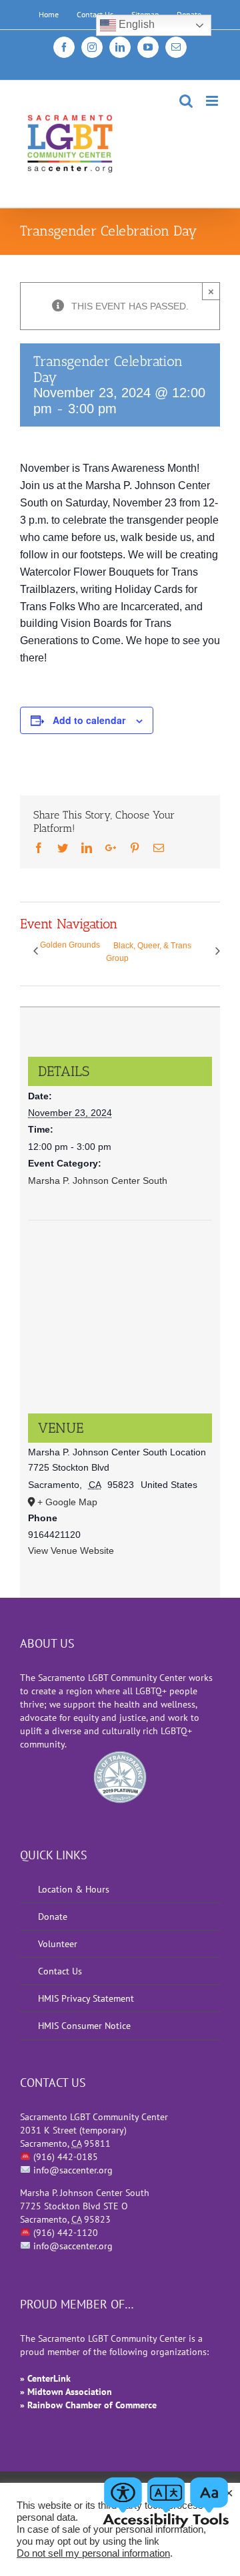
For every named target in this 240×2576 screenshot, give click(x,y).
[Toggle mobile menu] (213, 101)
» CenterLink (45, 2378)
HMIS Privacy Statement (86, 1998)
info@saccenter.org (73, 2170)
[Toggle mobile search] (186, 101)
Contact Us (60, 1971)
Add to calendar (89, 720)
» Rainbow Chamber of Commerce (88, 2405)
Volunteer (58, 1944)
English (135, 24)
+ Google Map (67, 1502)
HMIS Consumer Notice (84, 2026)
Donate (53, 1917)
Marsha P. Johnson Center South (98, 1181)
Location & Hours (74, 1889)
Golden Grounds (70, 945)
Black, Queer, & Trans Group (149, 952)
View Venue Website (71, 1551)
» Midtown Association (66, 2392)
